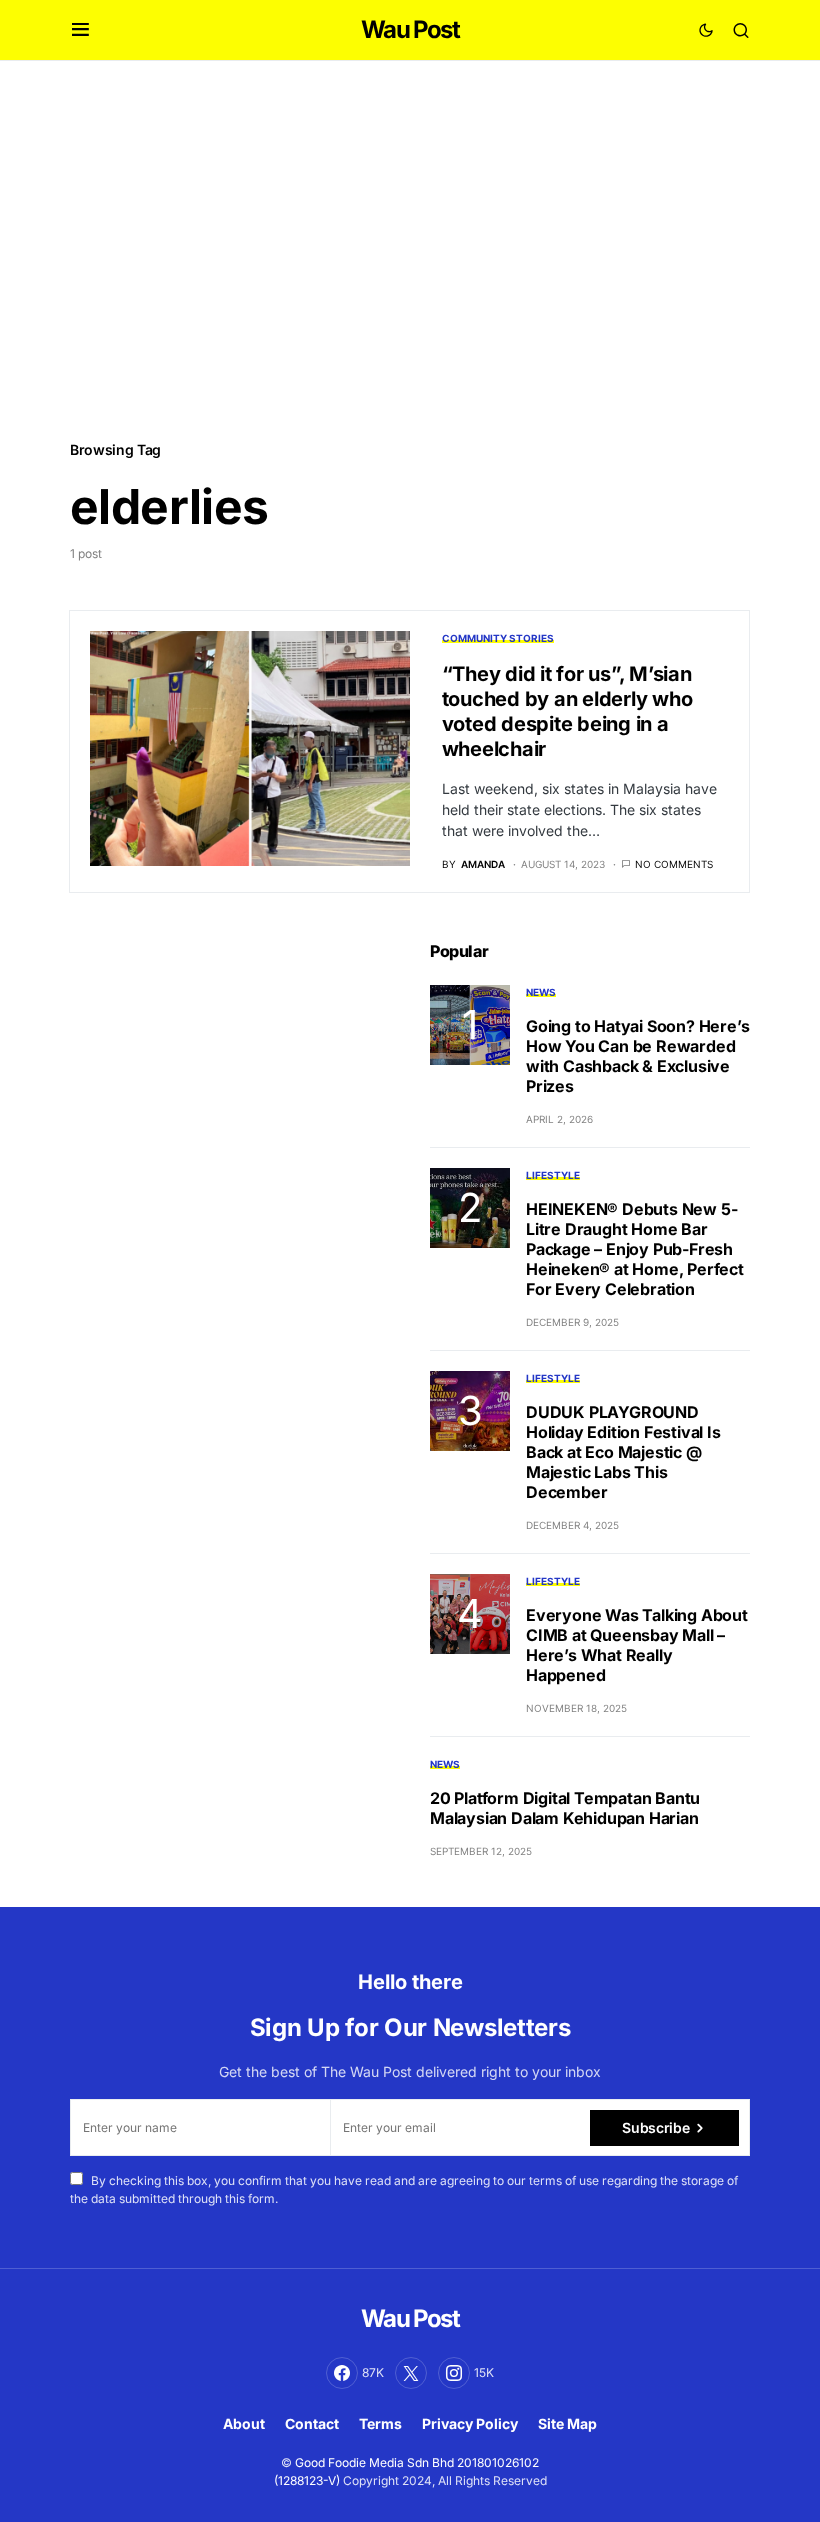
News (541, 992)
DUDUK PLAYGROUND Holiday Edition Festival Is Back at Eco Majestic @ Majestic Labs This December (623, 1452)
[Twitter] (411, 2373)
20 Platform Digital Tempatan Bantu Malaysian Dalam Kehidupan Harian (565, 1808)
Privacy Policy (470, 2423)
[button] (80, 30)
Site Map (567, 2423)
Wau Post (410, 29)
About (244, 2423)
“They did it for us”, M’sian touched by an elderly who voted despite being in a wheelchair (567, 711)
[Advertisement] (410, 249)
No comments (674, 864)
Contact (312, 2423)
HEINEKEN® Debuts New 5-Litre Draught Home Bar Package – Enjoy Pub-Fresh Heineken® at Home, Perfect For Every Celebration (635, 1249)
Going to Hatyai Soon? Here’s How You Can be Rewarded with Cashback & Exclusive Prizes (637, 1056)
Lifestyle (553, 1175)
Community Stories (498, 638)
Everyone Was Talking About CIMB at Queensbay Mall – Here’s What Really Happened (637, 1645)
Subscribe (655, 2127)
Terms (380, 2423)
